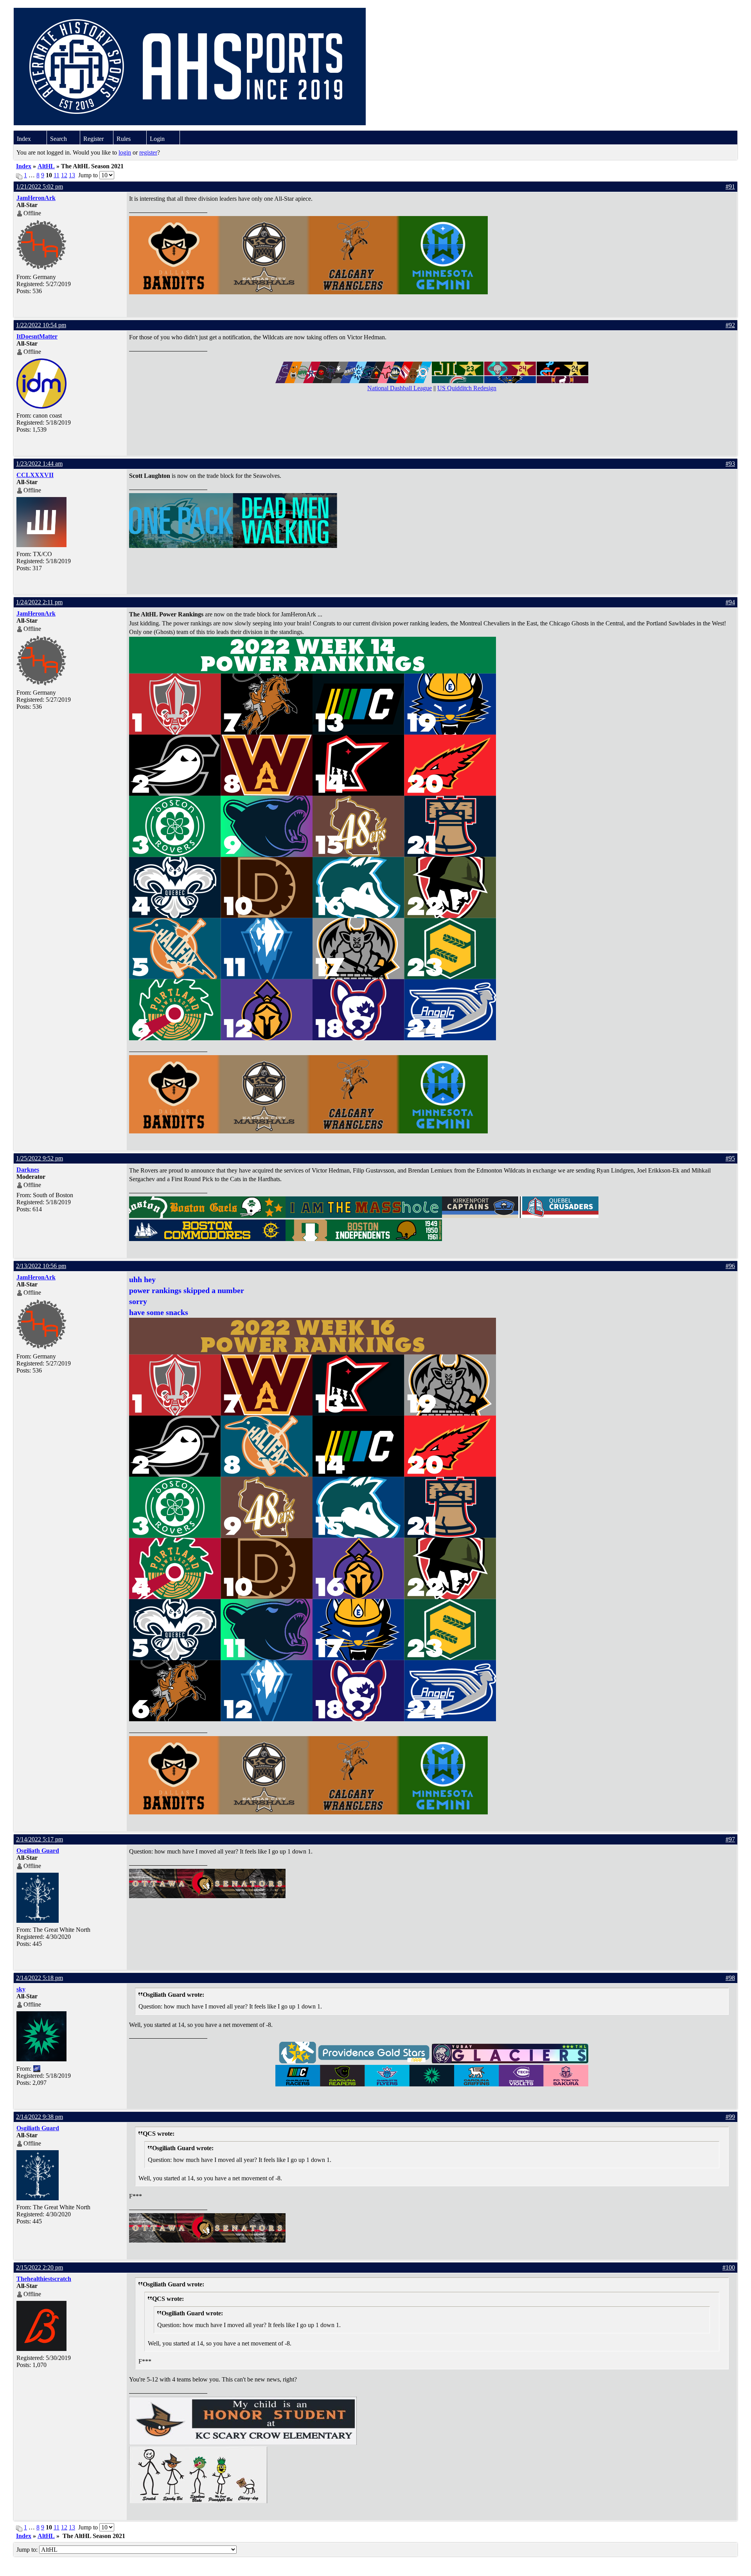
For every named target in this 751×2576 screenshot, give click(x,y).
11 (57, 175)
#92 (730, 325)
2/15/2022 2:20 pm (40, 2267)
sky (21, 1989)
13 (72, 175)
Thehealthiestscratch (44, 2279)
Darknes (28, 1170)
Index (24, 139)
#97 (730, 1839)
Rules (124, 139)
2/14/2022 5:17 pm (40, 1839)
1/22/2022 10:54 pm (41, 325)
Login (157, 139)
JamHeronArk (36, 198)
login (125, 152)
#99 (730, 2117)
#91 (730, 186)
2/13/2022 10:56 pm (41, 1266)
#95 (730, 1158)
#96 (730, 1266)
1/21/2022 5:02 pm (40, 186)
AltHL (46, 166)
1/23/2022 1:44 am (39, 464)
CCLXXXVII (35, 475)
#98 (730, 1978)
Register (93, 139)
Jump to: (28, 2550)
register (148, 152)
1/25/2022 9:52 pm (40, 1158)
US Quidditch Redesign (467, 388)
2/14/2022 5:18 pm (40, 1978)
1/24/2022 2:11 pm (39, 602)
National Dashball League (400, 388)
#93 (730, 464)
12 (64, 175)
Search (58, 139)
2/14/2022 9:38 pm (40, 2117)
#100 (729, 2267)
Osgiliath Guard (38, 1851)
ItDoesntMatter (37, 336)
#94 (730, 602)
